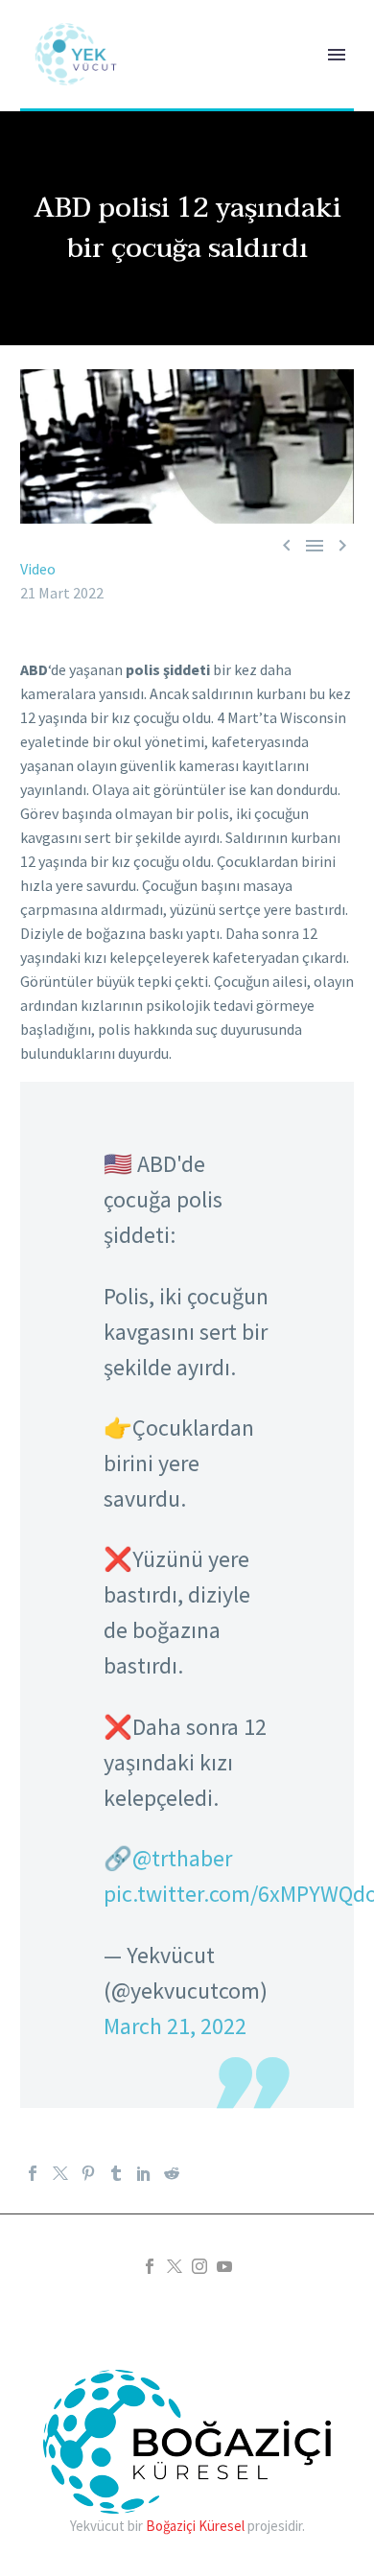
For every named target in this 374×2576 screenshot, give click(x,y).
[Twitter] (60, 2173)
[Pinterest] (88, 2173)
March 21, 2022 (175, 2026)
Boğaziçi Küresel (195, 2526)
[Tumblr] (116, 2173)
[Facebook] (33, 2173)
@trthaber (182, 1858)
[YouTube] (224, 2266)
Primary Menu (337, 55)
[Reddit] (172, 2173)
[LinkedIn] (144, 2173)
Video (38, 569)
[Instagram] (199, 2266)
